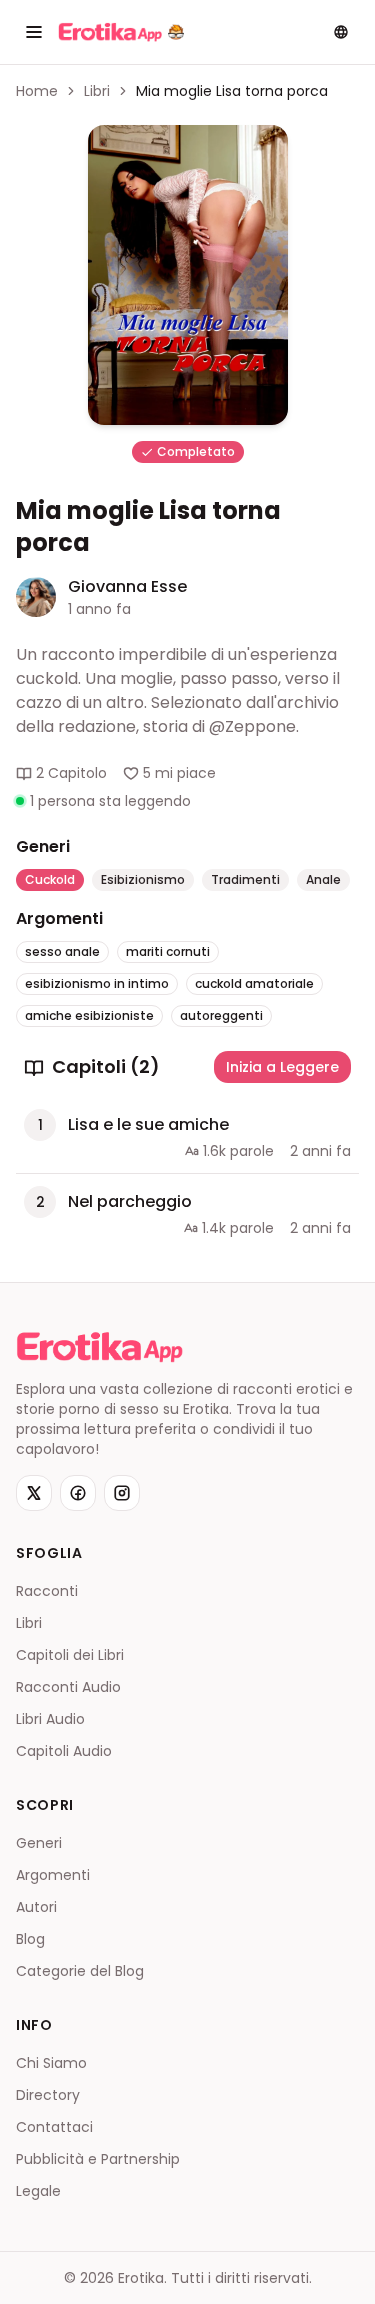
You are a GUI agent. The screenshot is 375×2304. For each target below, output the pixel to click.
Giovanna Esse (127, 586)
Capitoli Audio (64, 1751)
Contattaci (54, 2127)
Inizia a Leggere (282, 1067)
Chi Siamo (51, 2063)
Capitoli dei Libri (70, 1655)
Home (37, 91)
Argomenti (53, 1875)
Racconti (47, 1591)
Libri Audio (50, 1719)
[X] (34, 1493)
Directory (48, 2095)
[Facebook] (78, 1493)
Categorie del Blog (80, 1971)
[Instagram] (122, 1493)
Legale (38, 2191)
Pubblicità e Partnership (98, 2159)
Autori (36, 1907)
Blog (30, 1939)
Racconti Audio (68, 1687)
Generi (39, 1843)
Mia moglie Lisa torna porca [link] (232, 91)
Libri (97, 91)
